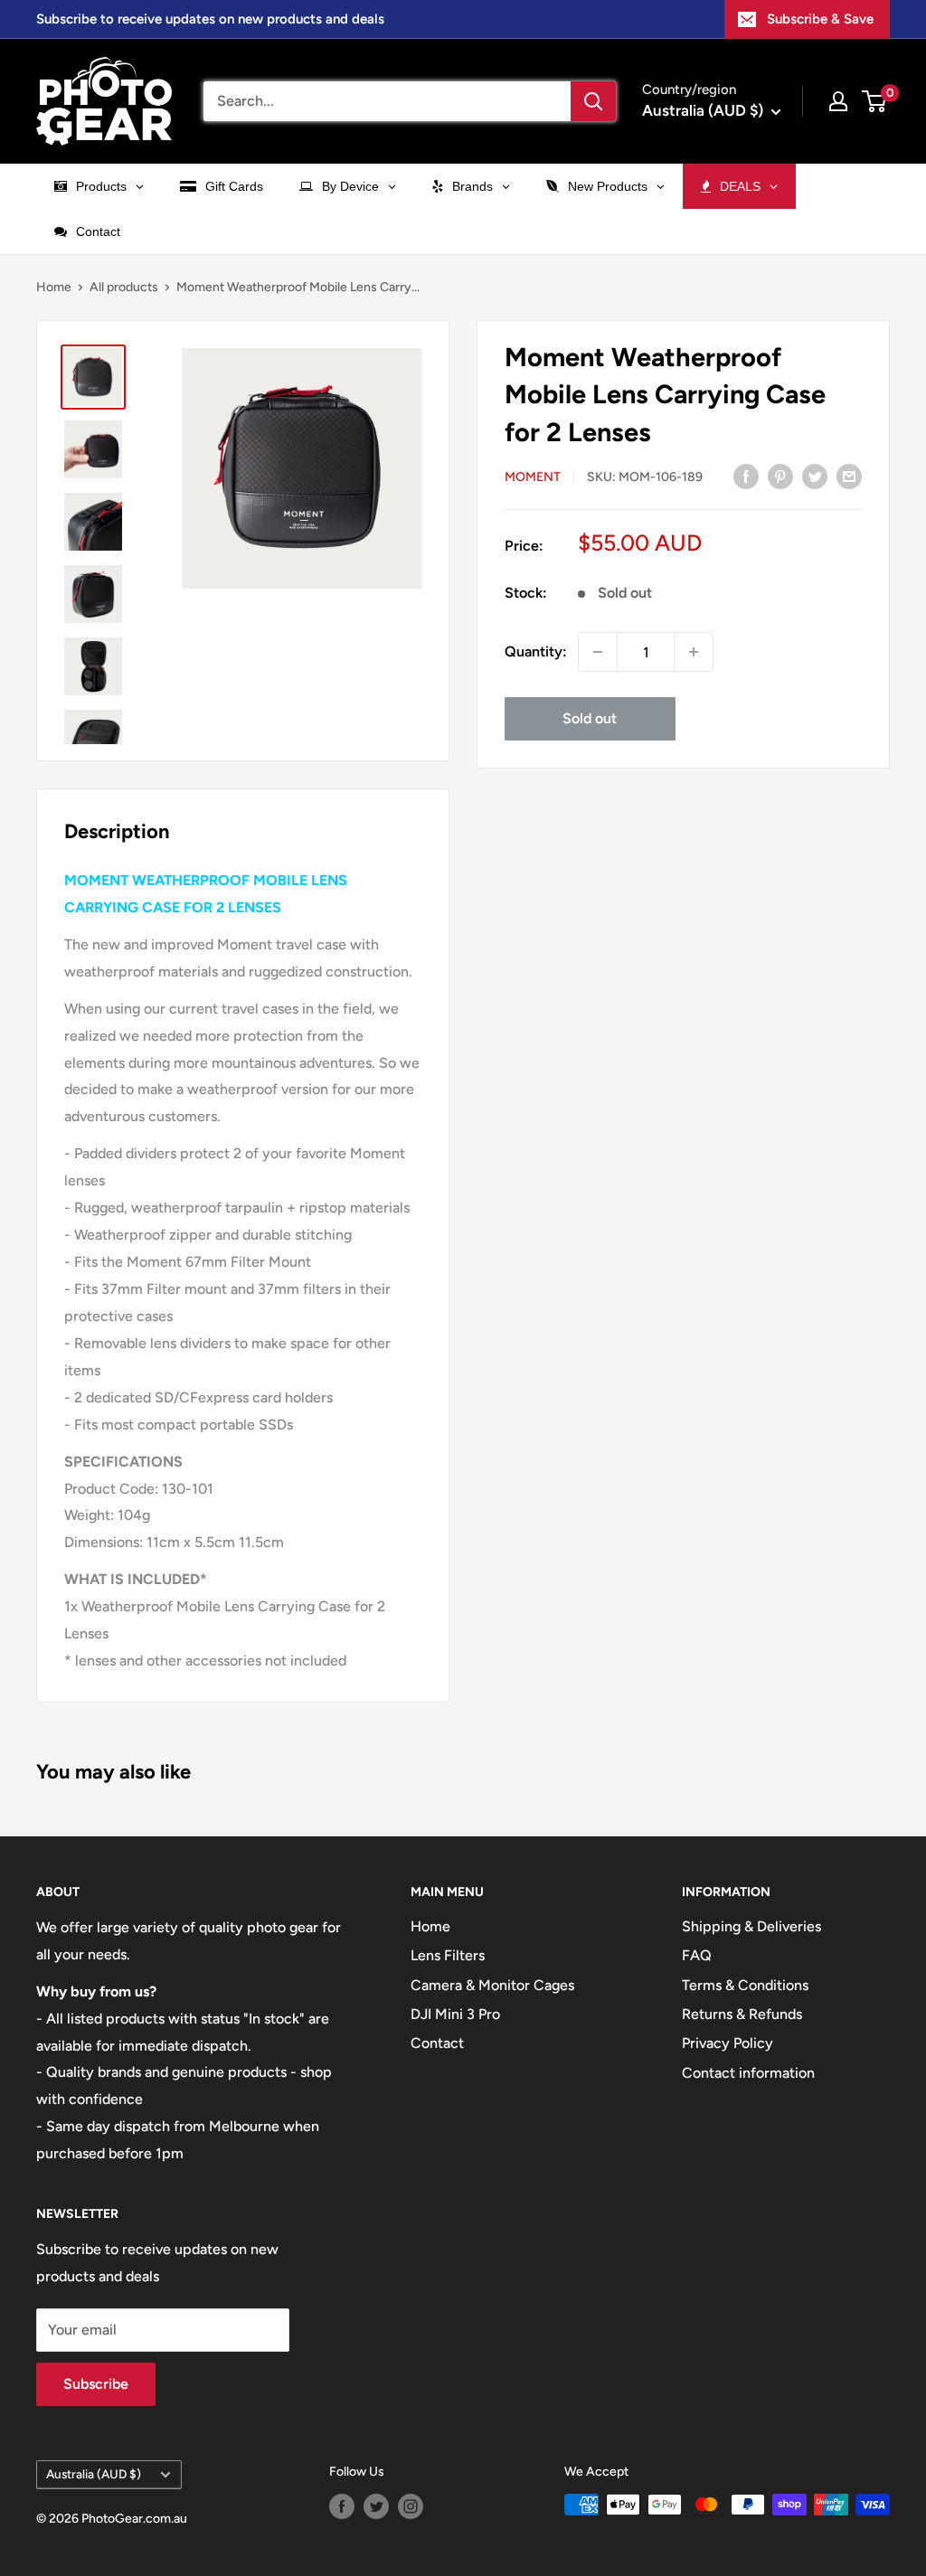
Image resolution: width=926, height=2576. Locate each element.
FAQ (697, 1955)
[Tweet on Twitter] (815, 476)
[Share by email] (849, 476)
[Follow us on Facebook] (342, 2506)
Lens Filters (448, 1955)
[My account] (838, 101)
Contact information (748, 2073)
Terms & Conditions (745, 1985)
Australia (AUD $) (94, 2474)
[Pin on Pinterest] (780, 476)
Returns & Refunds (742, 2014)
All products (124, 287)
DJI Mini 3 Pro (455, 2014)
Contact (437, 2043)
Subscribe (96, 2384)
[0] (875, 101)
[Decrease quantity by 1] (598, 652)
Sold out (590, 718)
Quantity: (536, 651)
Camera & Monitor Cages (492, 1985)
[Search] (593, 101)
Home (54, 287)
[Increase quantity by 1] (694, 652)
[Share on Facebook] (746, 476)
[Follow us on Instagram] (411, 2506)
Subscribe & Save (820, 19)
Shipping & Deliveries (751, 1926)
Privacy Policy (728, 2043)
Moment (533, 477)
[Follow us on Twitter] (376, 2506)
